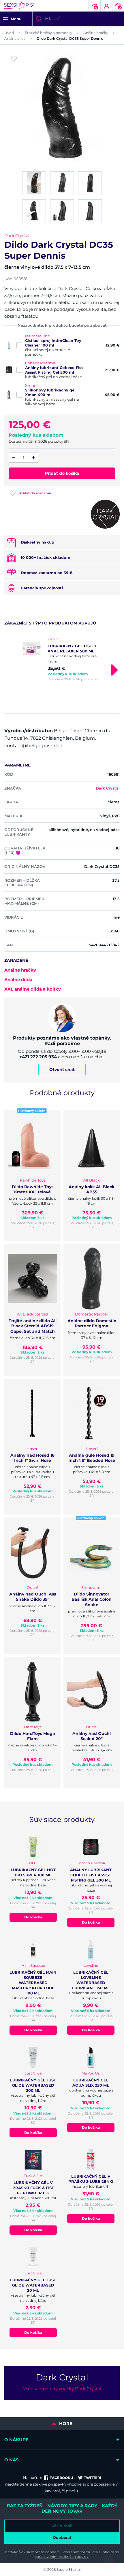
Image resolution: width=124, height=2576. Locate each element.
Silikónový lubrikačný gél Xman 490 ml (50, 392)
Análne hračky (96, 33)
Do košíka (33, 1917)
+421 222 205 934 (38, 1057)
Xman (31, 385)
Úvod (9, 33)
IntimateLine (37, 336)
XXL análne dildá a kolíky (33, 989)
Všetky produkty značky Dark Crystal (62, 2389)
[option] (62, 659)
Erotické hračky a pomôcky (49, 33)
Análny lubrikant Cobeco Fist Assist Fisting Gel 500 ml (54, 370)
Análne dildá (15, 38)
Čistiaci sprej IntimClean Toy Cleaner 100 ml (53, 343)
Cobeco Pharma (40, 363)
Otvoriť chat (62, 1070)
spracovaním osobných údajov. (62, 2557)
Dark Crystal (17, 236)
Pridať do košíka (62, 473)
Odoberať (62, 2537)
